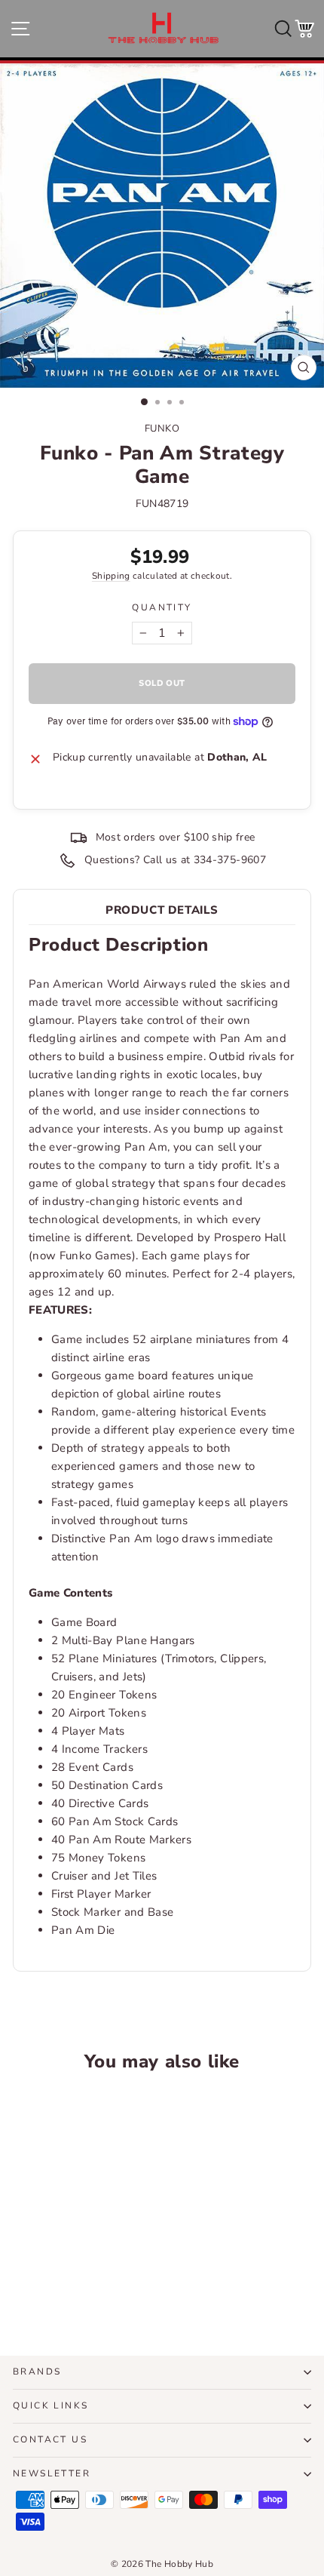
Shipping (111, 576)
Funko (162, 429)
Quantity (162, 607)
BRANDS (37, 2372)
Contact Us (50, 2439)
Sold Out (70, 2289)
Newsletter (52, 2473)
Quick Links (50, 2405)
